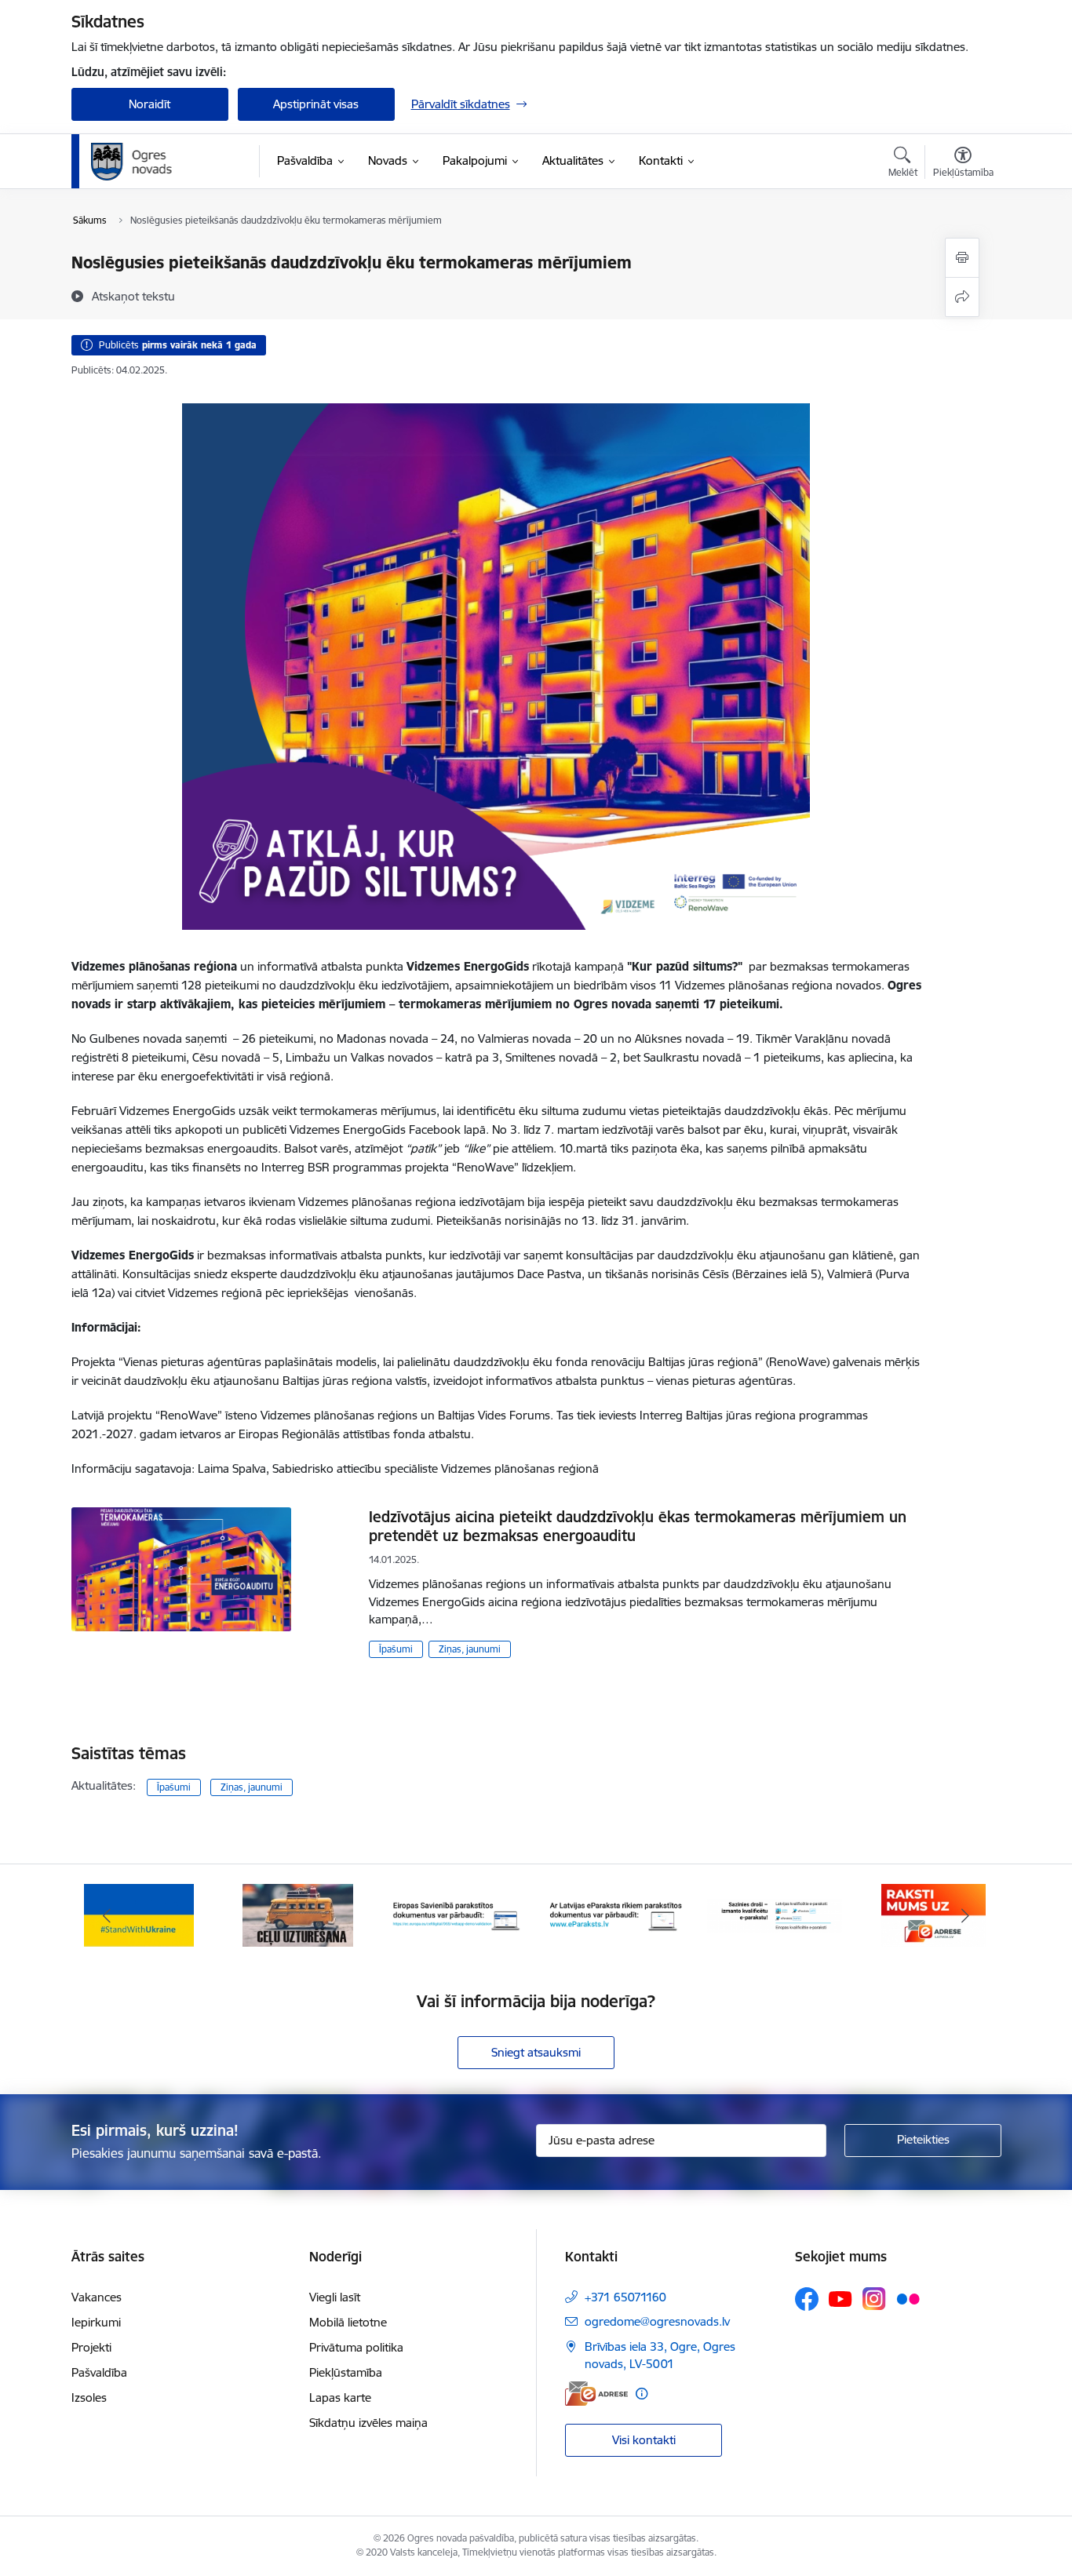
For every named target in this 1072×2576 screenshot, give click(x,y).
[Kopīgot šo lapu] (962, 297)
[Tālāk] (965, 1915)
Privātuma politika (356, 2347)
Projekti (91, 2347)
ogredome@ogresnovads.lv (657, 2321)
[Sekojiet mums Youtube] (840, 2298)
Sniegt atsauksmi (536, 2052)
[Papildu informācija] (642, 2394)
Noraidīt (149, 104)
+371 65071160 (625, 2297)
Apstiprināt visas (316, 104)
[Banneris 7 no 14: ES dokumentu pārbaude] (298, 1914)
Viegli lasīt (335, 2297)
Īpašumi (396, 1649)
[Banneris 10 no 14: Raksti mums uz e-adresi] (774, 1914)
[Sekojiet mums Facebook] (807, 2299)
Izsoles (89, 2397)
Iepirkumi (96, 2322)
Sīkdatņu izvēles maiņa (368, 2423)
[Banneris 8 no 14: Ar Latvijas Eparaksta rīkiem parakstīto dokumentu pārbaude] (457, 1914)
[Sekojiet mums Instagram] (874, 2299)
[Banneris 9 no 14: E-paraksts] (616, 1914)
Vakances (97, 2297)
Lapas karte (340, 2397)
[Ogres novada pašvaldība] (162, 162)
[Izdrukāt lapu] (962, 258)
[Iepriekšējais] (108, 1915)
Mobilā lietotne (348, 2322)
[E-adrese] (596, 2394)
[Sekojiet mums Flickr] (908, 2298)
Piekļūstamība (346, 2372)
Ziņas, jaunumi (470, 1649)
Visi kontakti (644, 2440)
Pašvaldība (99, 2372)
